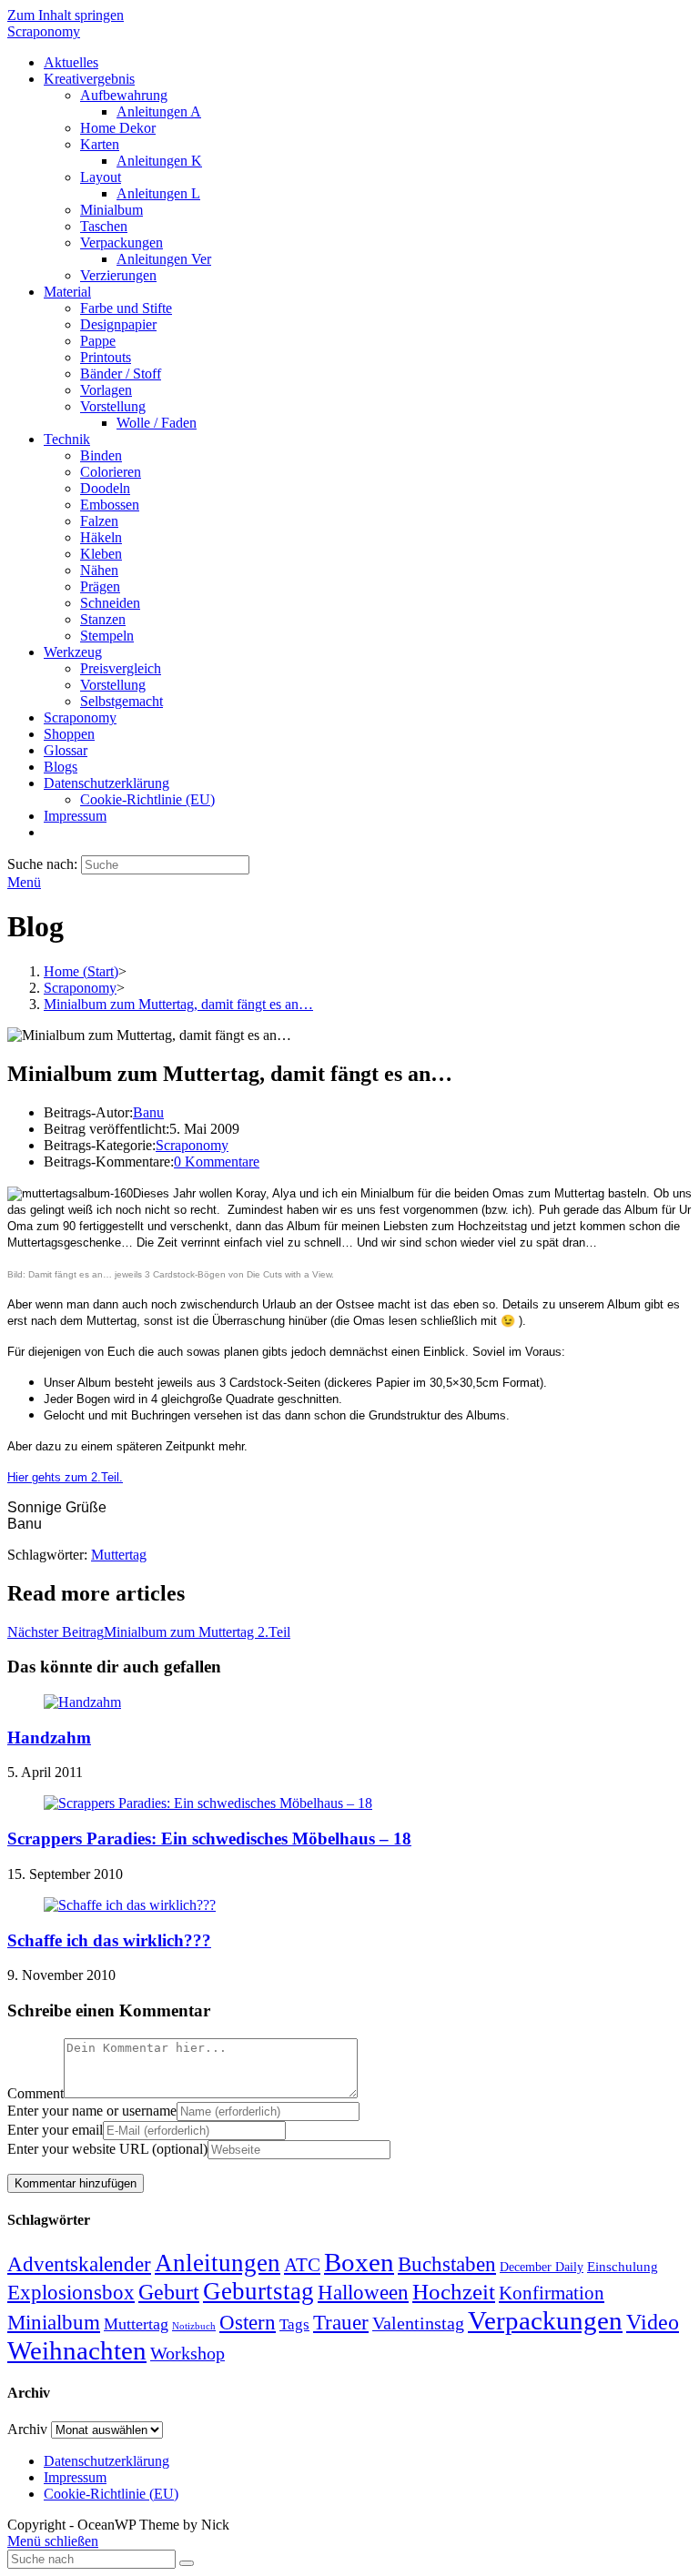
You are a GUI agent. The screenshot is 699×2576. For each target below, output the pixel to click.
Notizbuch (194, 2326)
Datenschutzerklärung (106, 2461)
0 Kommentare (217, 1162)
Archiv (27, 2429)
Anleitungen (218, 2263)
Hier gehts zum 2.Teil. (65, 1477)
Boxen (359, 2262)
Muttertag (119, 1555)
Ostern (248, 2323)
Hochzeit (454, 2291)
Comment (35, 2093)
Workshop (187, 2353)
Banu (148, 1112)
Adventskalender (79, 2264)
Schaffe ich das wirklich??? (109, 1940)
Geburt (169, 2292)
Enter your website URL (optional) (107, 2149)
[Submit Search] (187, 2563)
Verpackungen (545, 2320)
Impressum (75, 2477)
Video (653, 2322)
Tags (294, 2324)
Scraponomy (44, 31)
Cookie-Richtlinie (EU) (111, 2494)
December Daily (542, 2267)
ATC (302, 2265)
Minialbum (54, 2323)
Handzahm (49, 1738)
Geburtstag (258, 2291)
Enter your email (55, 2130)
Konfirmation (552, 2293)
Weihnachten (77, 2350)
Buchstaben (447, 2264)
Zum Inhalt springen (66, 15)
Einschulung (623, 2267)
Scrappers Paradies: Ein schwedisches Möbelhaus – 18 (209, 1839)
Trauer (341, 2323)
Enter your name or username (92, 2111)
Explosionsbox (71, 2292)
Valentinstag (418, 2323)
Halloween (363, 2293)
